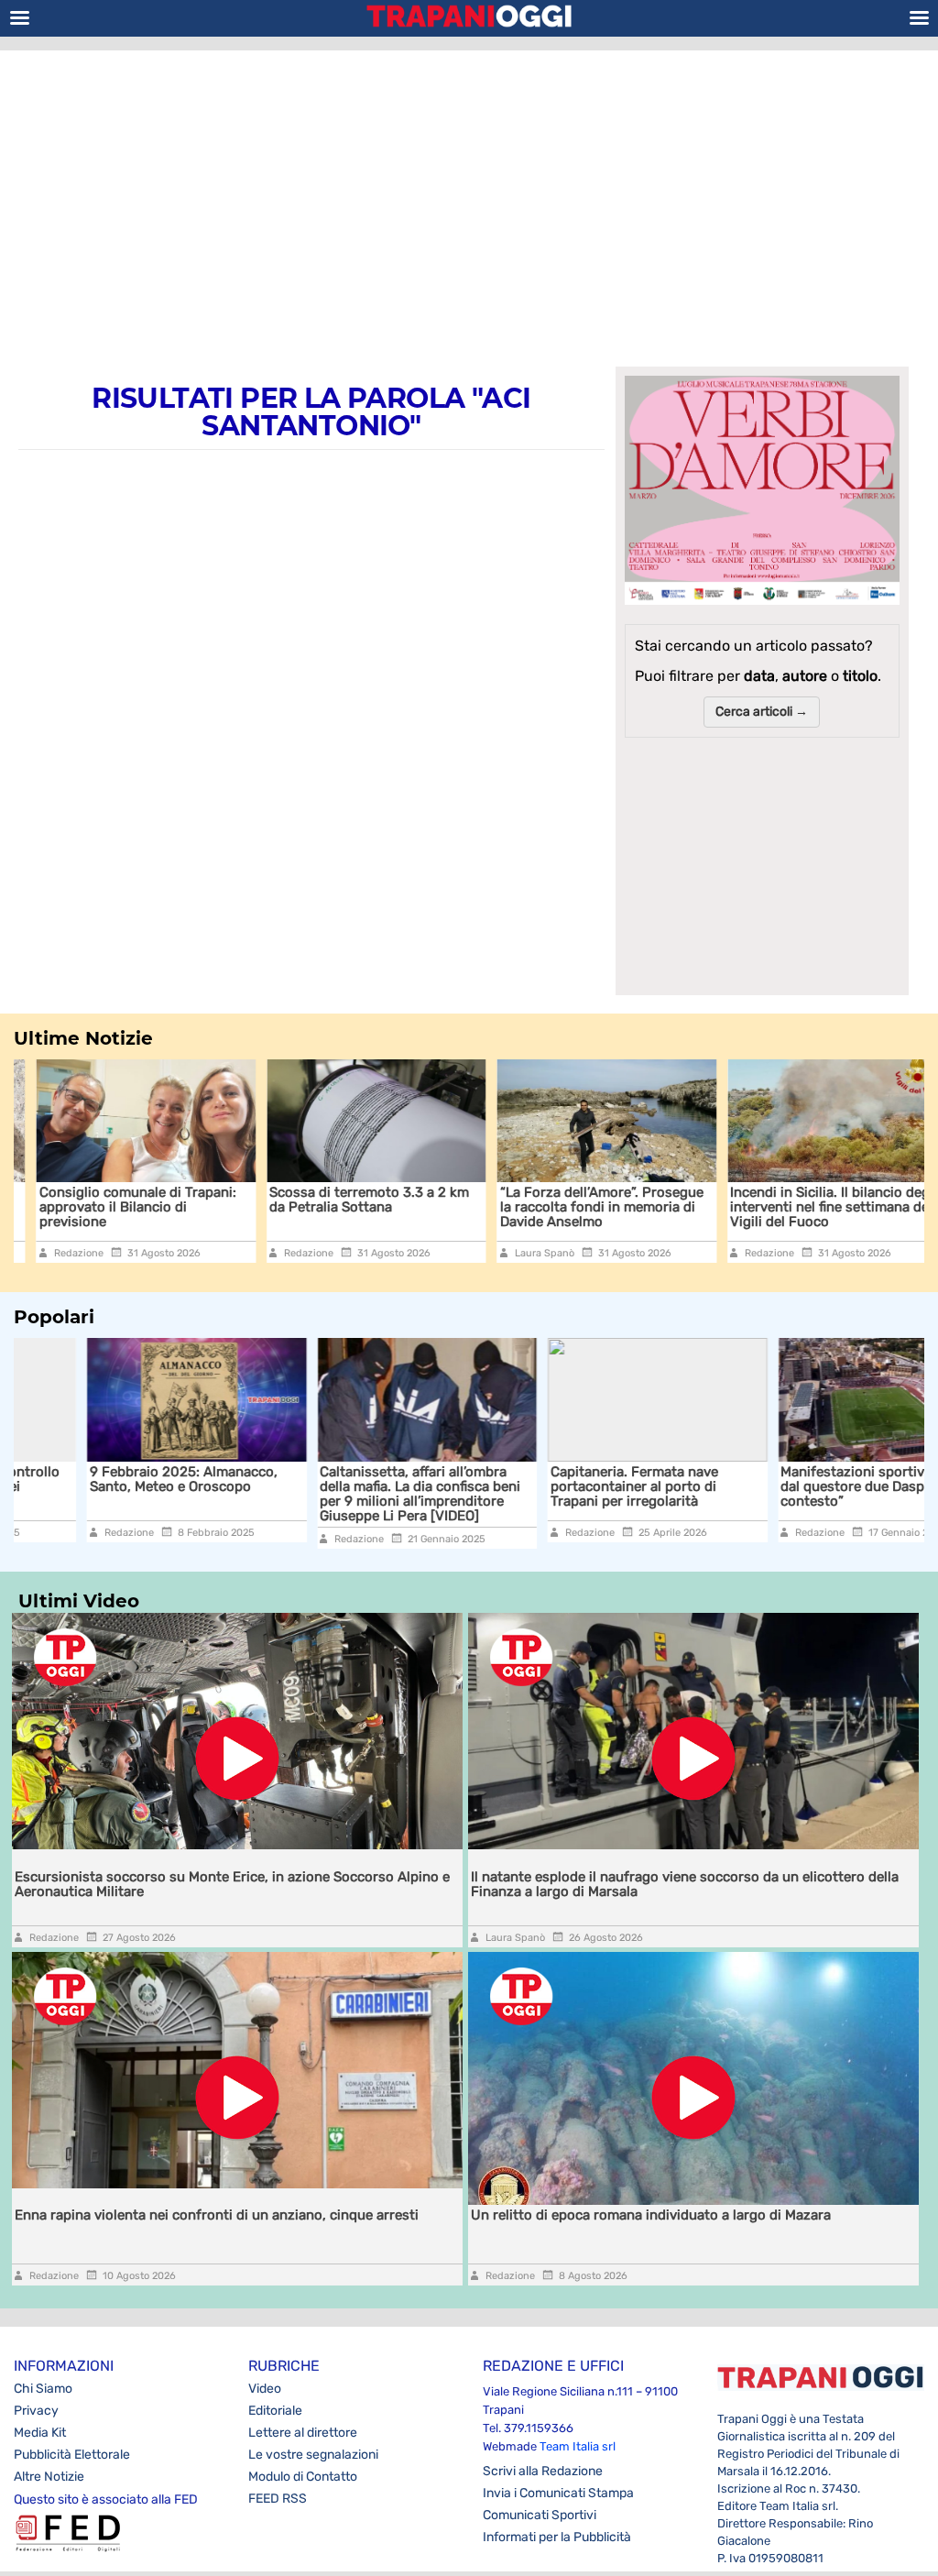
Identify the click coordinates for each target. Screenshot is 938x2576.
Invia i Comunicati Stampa (558, 2493)
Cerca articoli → (762, 712)
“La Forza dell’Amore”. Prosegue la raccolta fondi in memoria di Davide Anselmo (579, 1207)
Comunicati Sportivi (540, 2515)
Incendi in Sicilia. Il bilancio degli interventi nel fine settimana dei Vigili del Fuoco (812, 1207)
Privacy (36, 2411)
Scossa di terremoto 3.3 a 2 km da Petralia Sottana (347, 1200)
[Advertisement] (469, 197)
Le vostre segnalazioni (313, 2455)
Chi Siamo (43, 2389)
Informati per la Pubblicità (557, 2537)
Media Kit (40, 2433)
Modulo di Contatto (303, 2477)
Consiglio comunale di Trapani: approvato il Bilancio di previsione (115, 1207)
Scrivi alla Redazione (543, 2471)
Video (265, 2389)
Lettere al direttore (303, 2433)
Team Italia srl (578, 2446)
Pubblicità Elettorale (72, 2455)
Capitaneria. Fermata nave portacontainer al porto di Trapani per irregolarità (561, 1486)
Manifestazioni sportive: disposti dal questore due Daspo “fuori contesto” (813, 1486)
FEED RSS (278, 2499)
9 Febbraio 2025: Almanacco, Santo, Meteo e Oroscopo (110, 1479)
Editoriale (275, 2411)
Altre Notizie (49, 2477)
